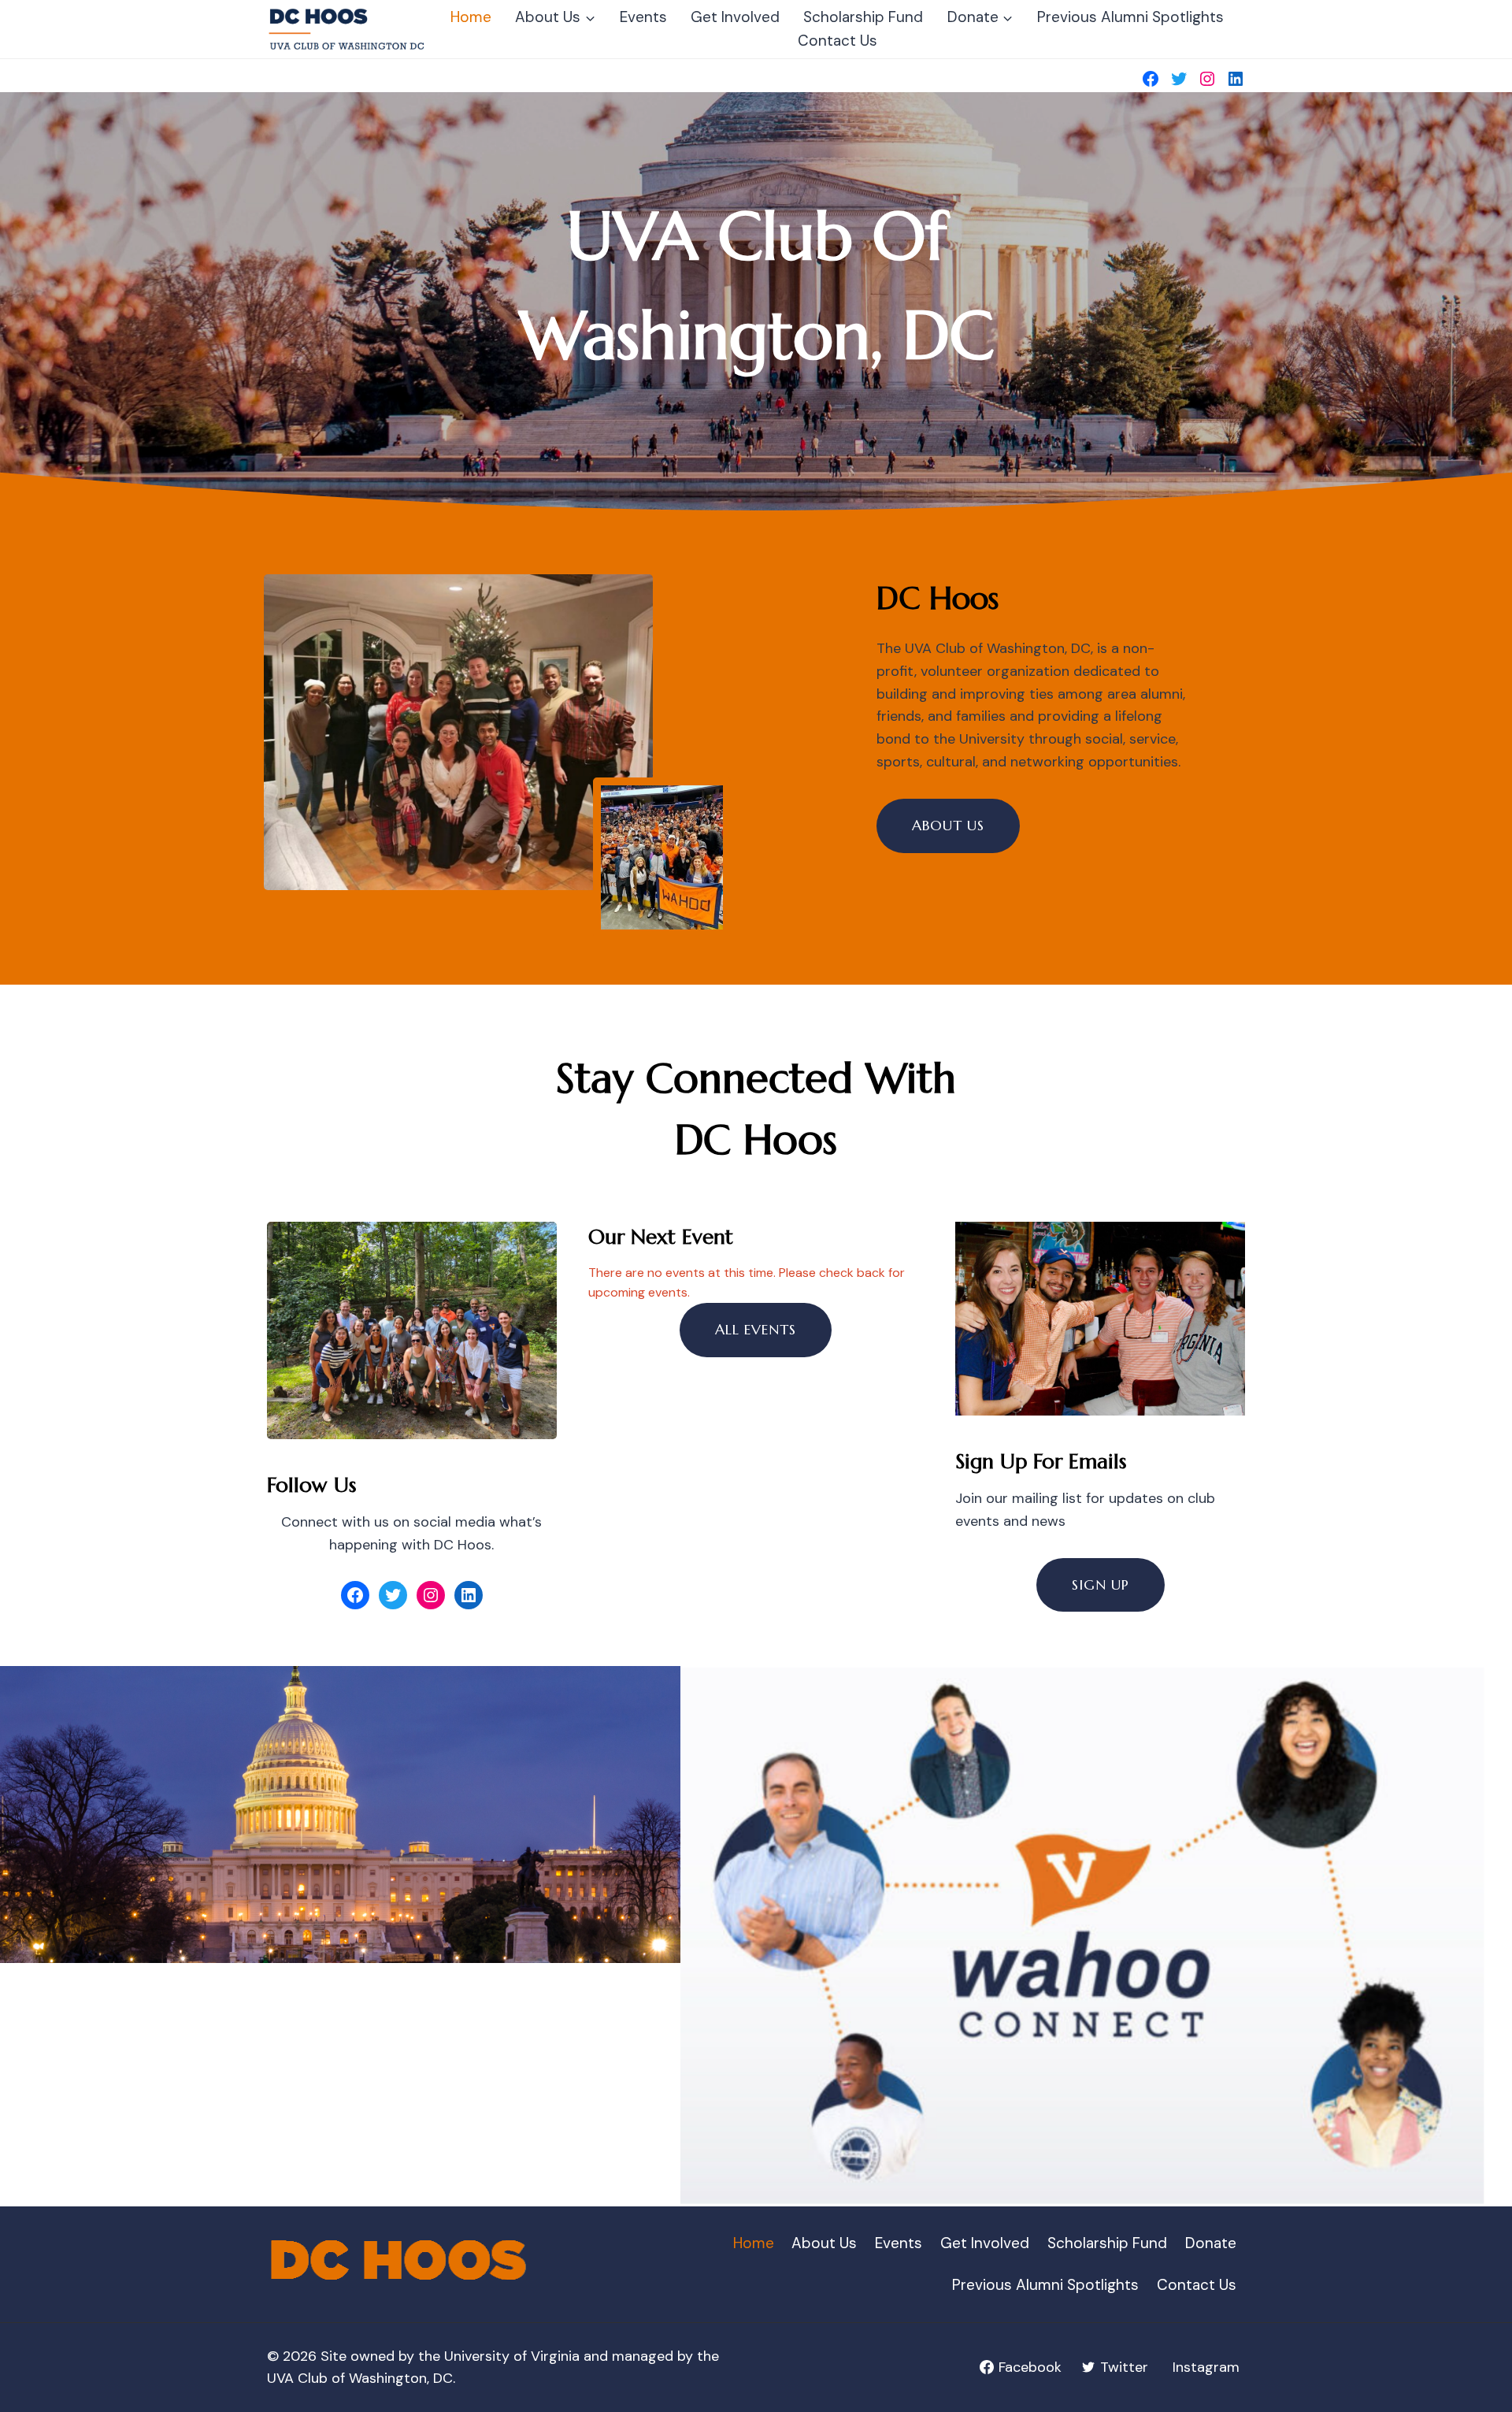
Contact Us (838, 41)
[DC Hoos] (348, 29)
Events (643, 17)
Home (471, 17)
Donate (1211, 2243)
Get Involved (735, 17)
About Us (824, 2243)
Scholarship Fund (863, 17)
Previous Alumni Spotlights (1130, 17)
